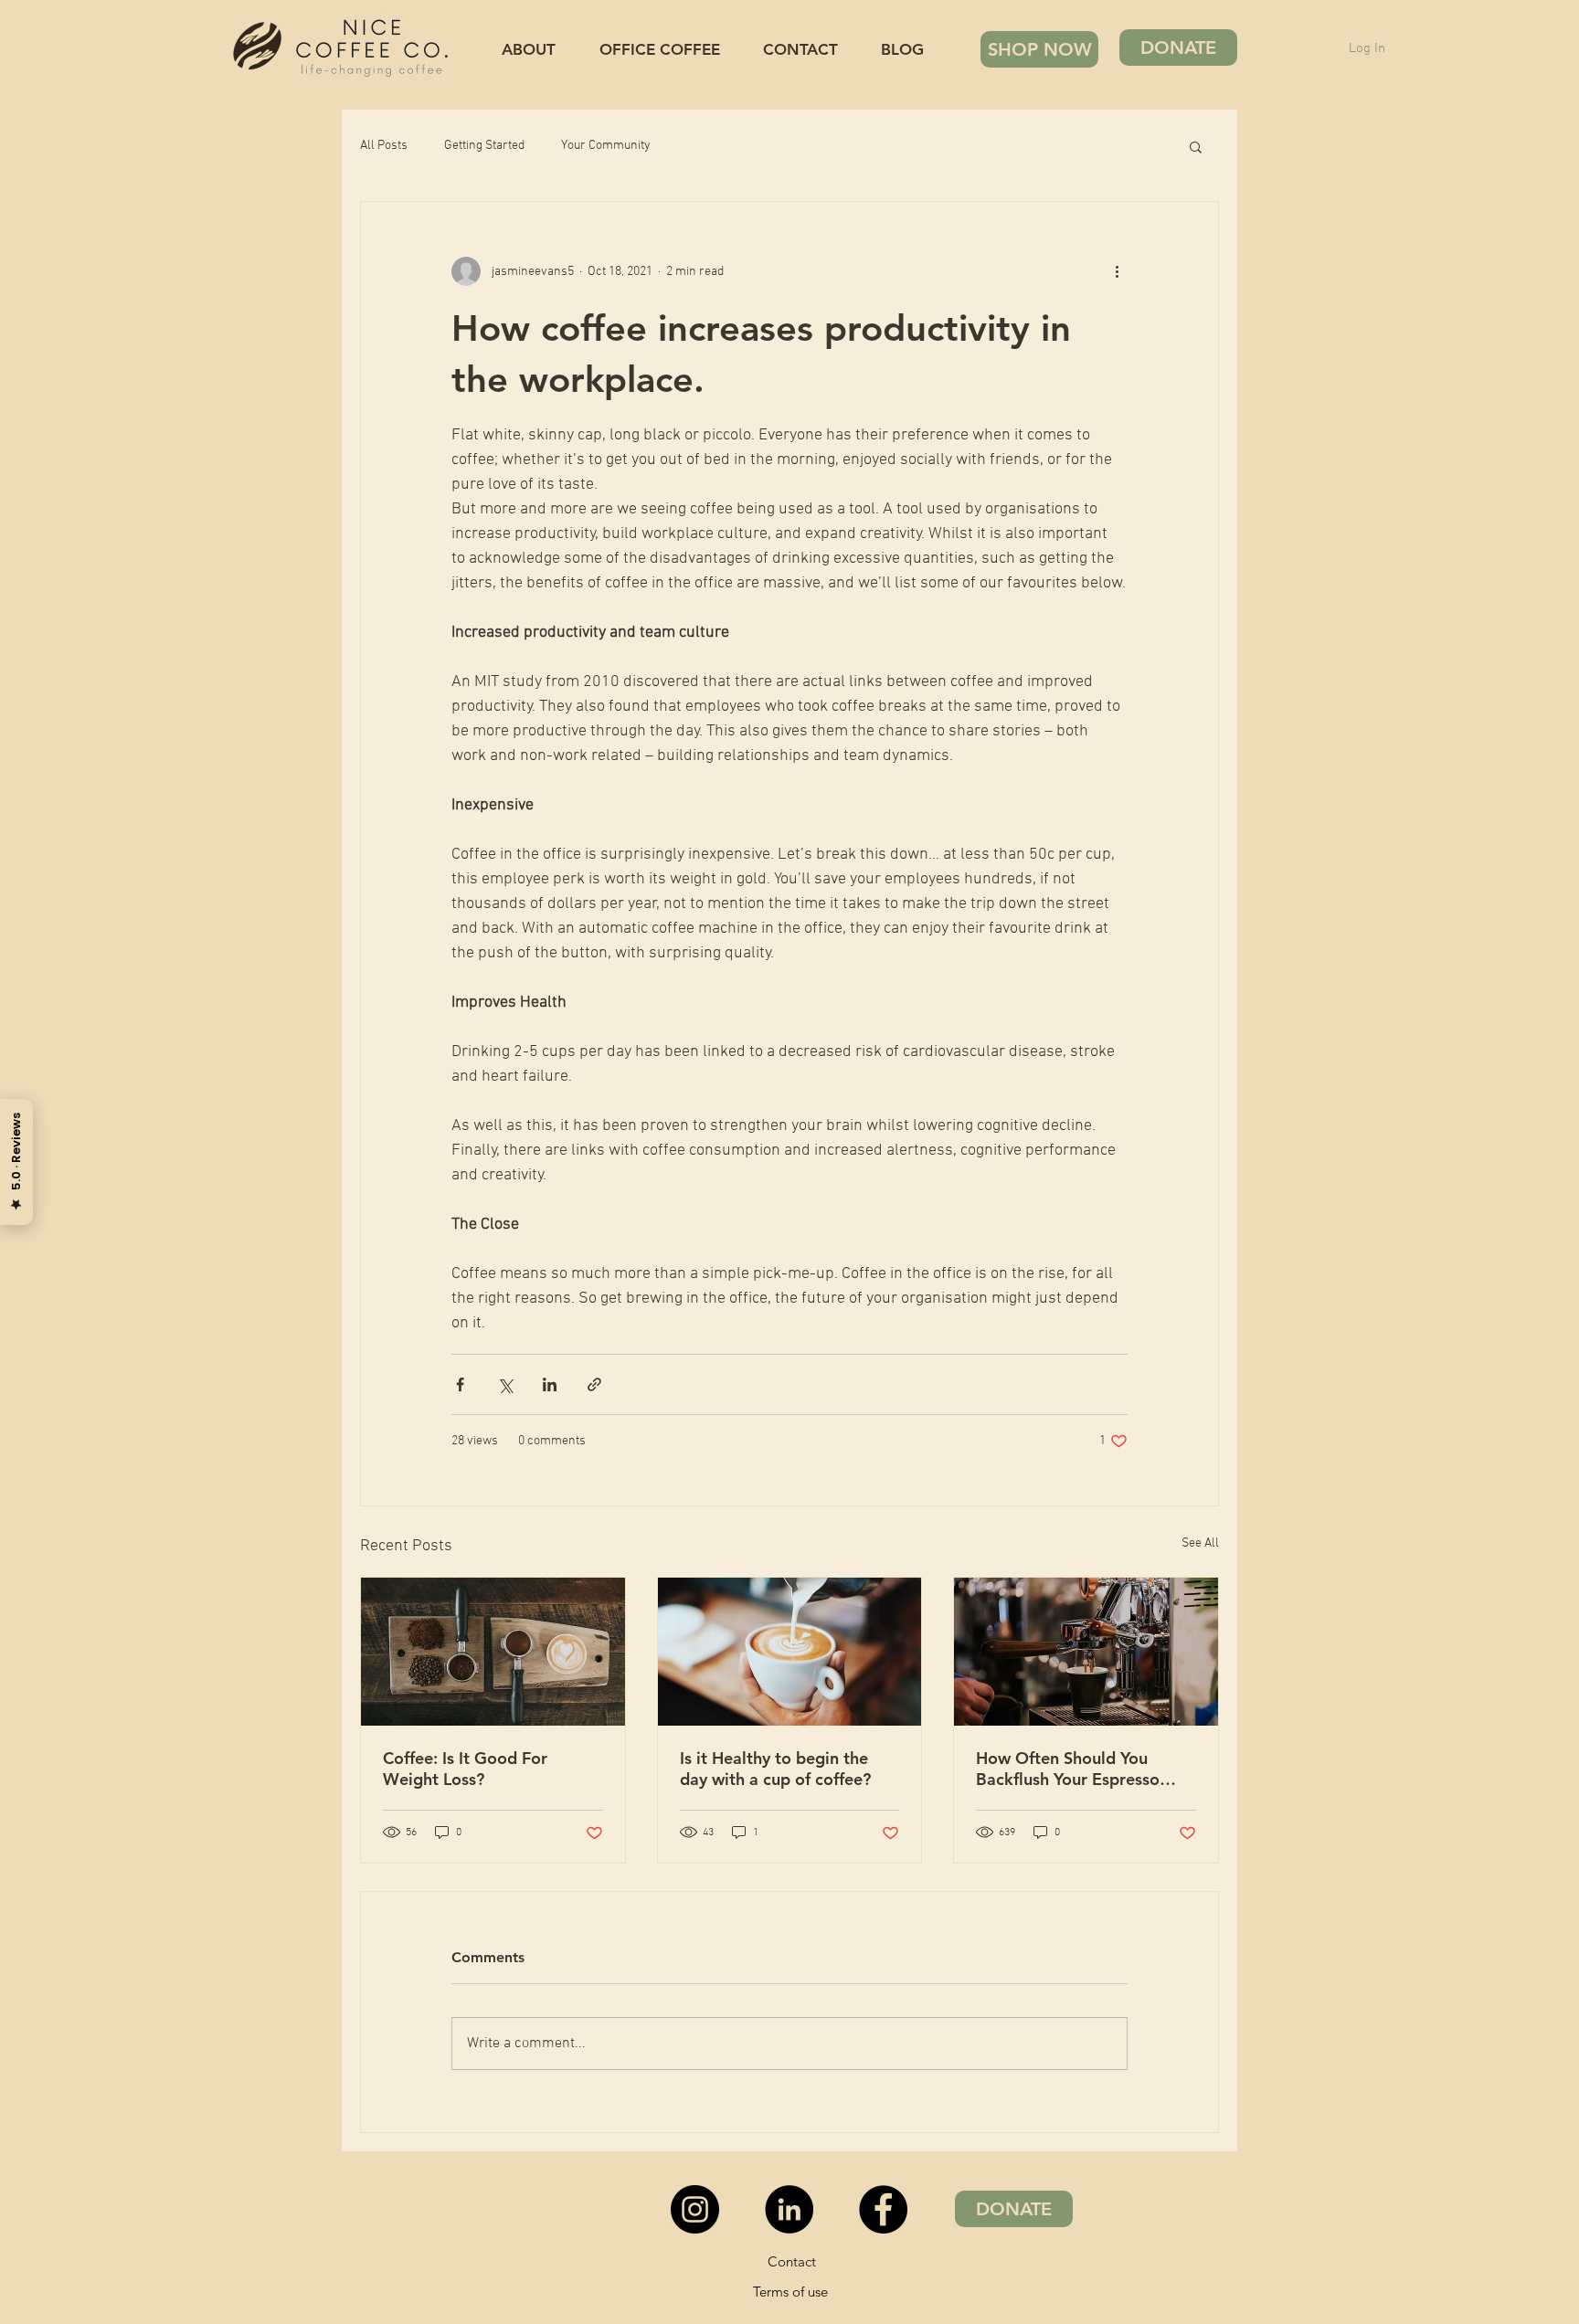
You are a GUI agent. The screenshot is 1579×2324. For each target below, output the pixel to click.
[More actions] (1117, 271)
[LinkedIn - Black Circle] (789, 2209)
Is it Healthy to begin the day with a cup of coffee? (775, 1769)
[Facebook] (883, 2209)
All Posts (384, 146)
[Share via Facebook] (460, 1384)
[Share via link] (594, 1384)
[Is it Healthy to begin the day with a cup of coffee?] (790, 1652)
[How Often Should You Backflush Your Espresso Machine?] (1086, 1652)
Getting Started (484, 146)
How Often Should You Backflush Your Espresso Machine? (1068, 1769)
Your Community (606, 146)
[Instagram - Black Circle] (695, 2209)
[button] (1196, 146)
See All (1200, 1543)
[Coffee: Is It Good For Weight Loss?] (493, 1652)
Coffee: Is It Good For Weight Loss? (465, 1769)
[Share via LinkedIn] (550, 1384)
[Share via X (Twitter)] (505, 1384)
